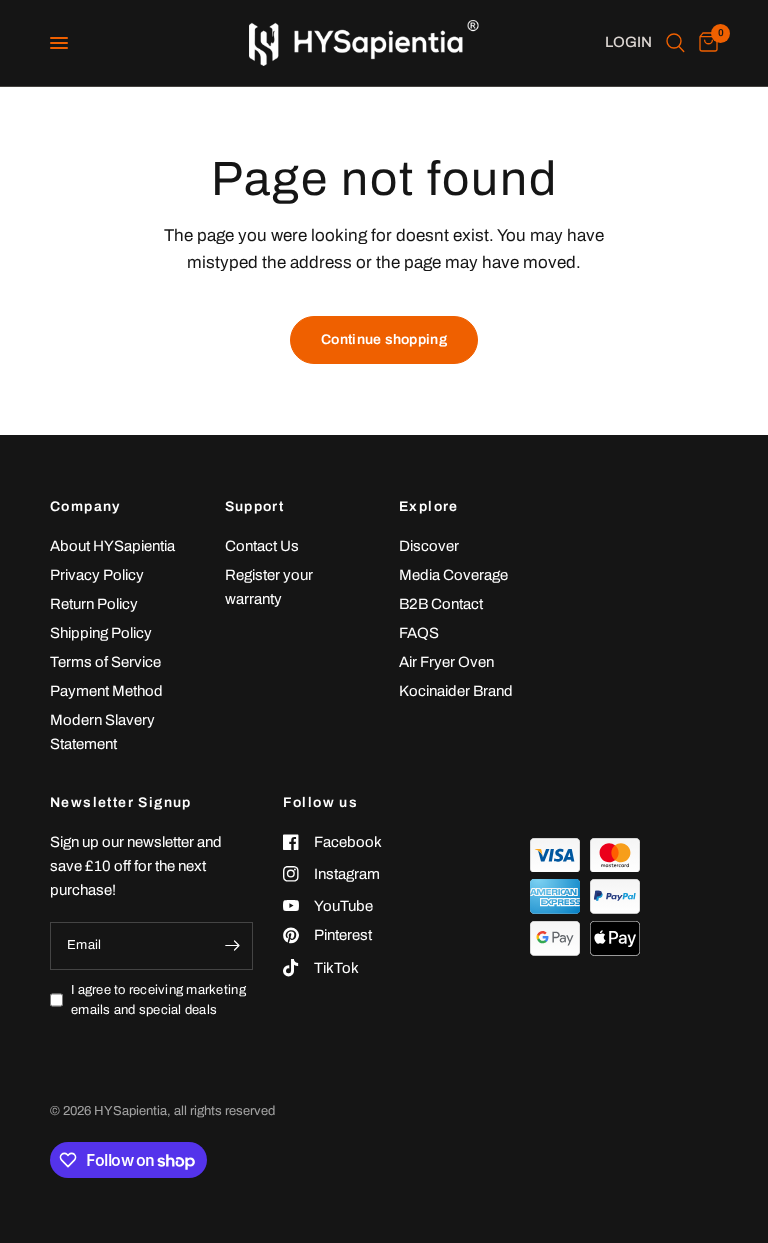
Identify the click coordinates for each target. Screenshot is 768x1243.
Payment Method (106, 691)
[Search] (675, 43)
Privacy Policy (97, 575)
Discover (429, 546)
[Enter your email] (233, 946)
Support (255, 507)
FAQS (419, 633)
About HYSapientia (112, 546)
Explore (429, 507)
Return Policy (94, 604)
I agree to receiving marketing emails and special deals (158, 1000)
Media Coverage (453, 575)
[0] (705, 43)
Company (85, 507)
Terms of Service (105, 662)
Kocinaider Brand (456, 691)
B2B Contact (441, 604)
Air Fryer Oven (446, 662)
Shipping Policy (101, 633)
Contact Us (262, 546)
